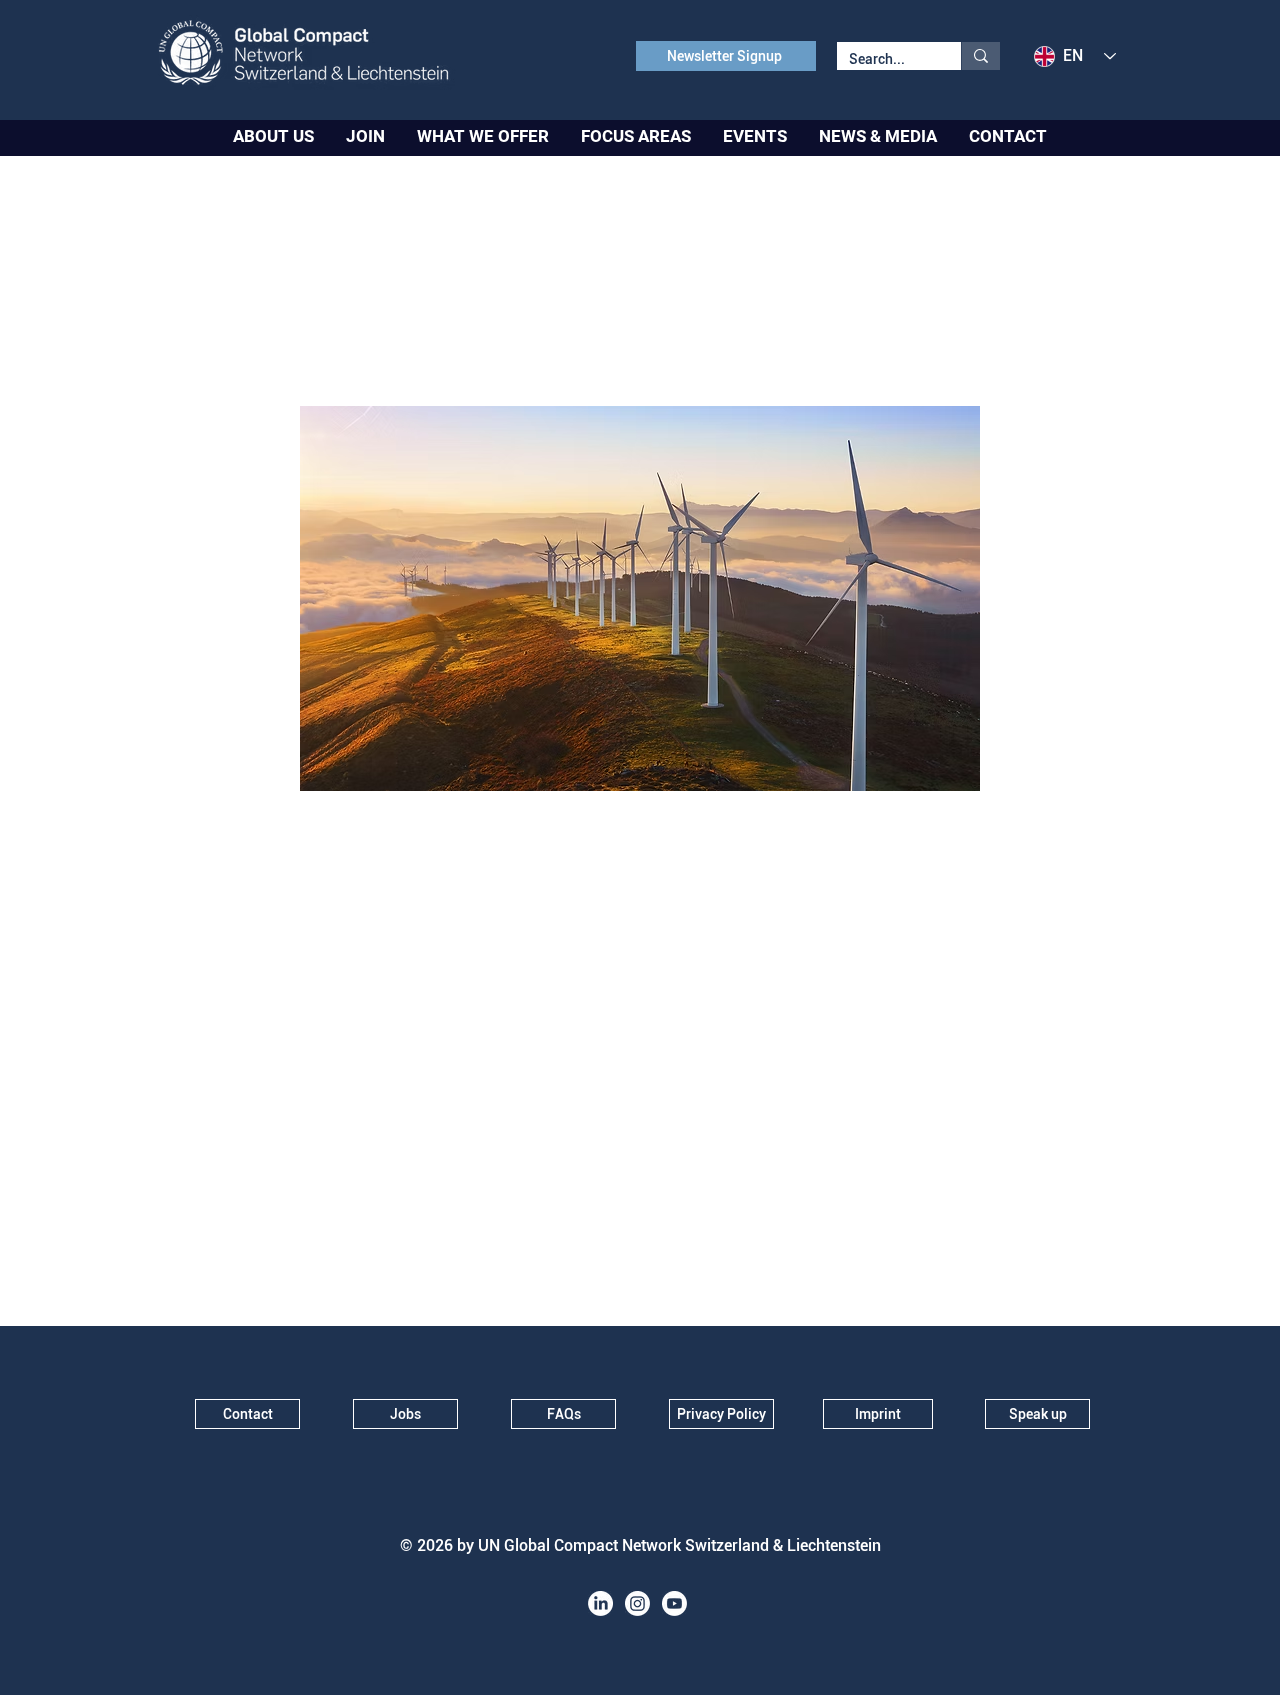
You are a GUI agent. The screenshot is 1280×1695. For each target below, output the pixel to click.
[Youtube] (674, 1603)
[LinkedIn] (600, 1603)
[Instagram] (637, 1603)
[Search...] (980, 56)
